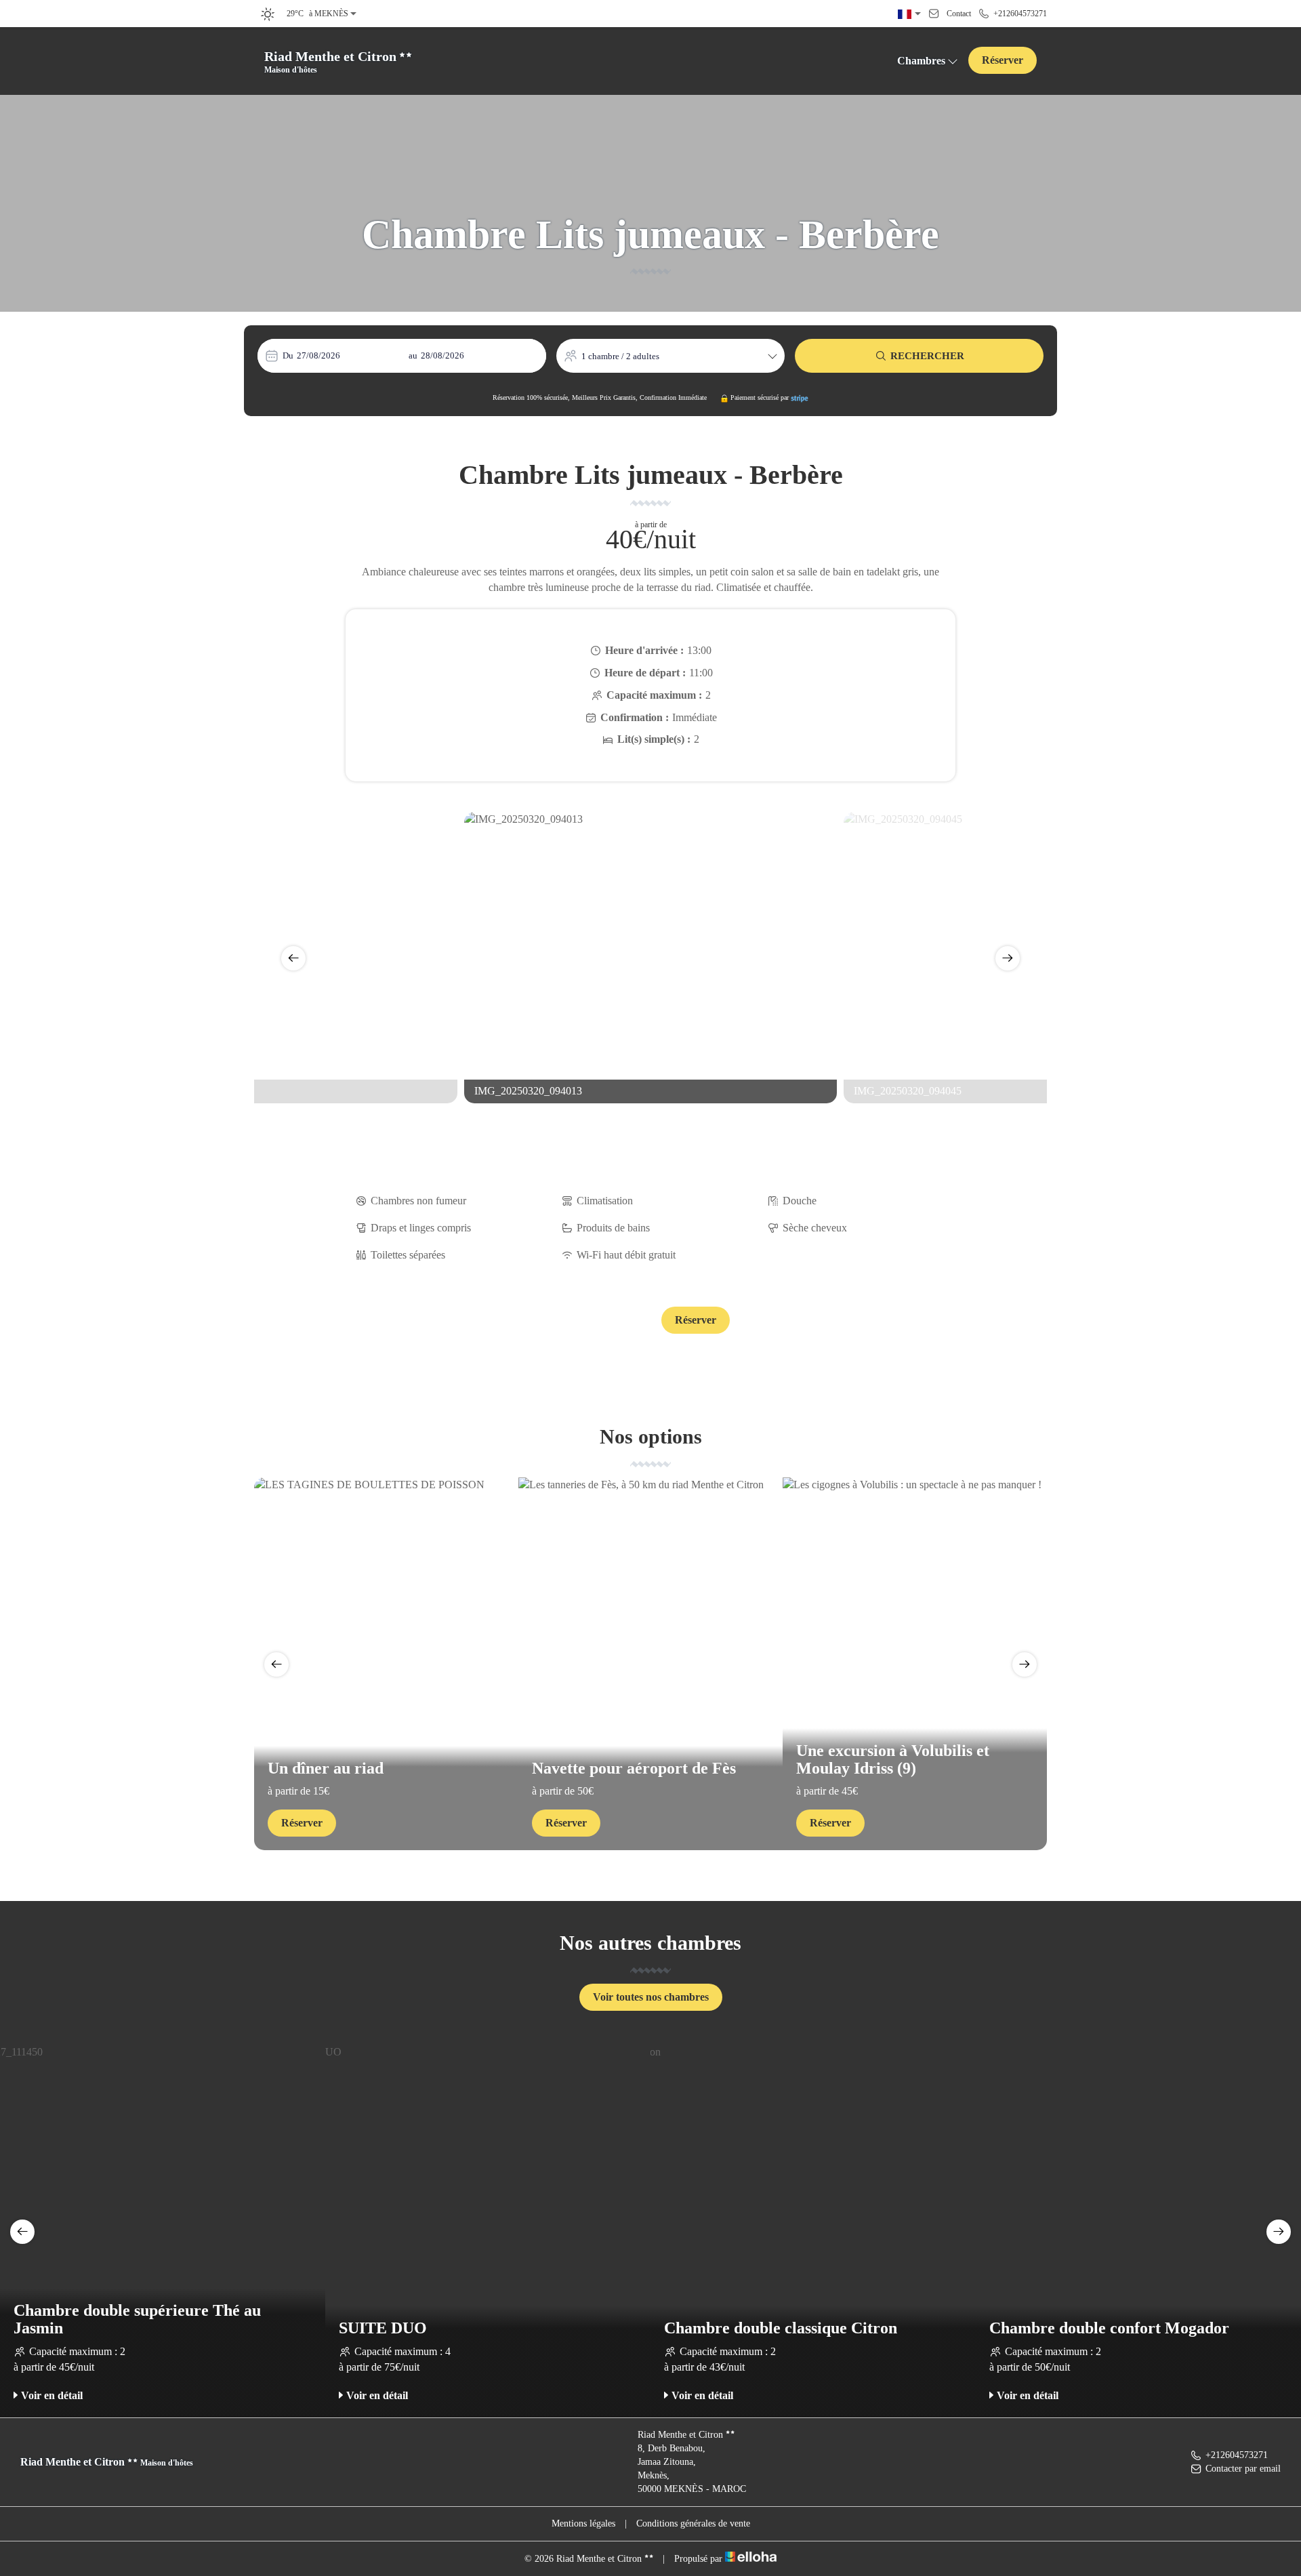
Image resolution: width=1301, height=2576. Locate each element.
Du (288, 355)
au (413, 355)
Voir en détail (52, 2395)
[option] (650, 958)
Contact (605, 1321)
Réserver (1003, 60)
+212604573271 (1237, 2455)
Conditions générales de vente (693, 2523)
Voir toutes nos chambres (651, 1997)
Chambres (921, 61)
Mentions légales (583, 2523)
